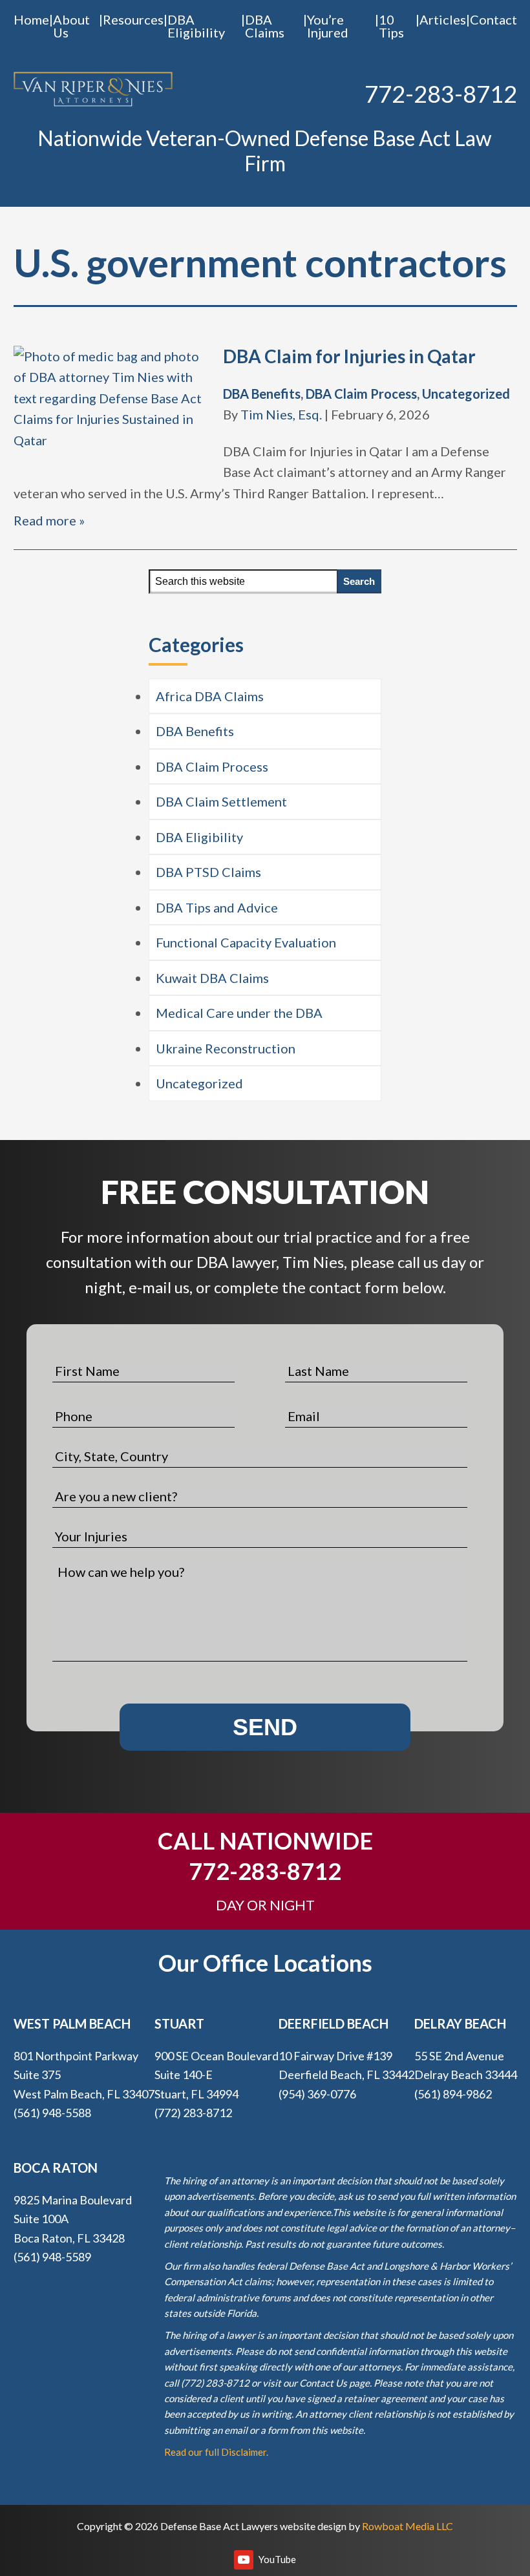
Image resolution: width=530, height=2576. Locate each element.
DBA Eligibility (199, 837)
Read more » (49, 520)
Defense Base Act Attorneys (93, 90)
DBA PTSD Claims (208, 872)
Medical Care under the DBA (239, 1013)
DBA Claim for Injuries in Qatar (349, 356)
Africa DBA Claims (210, 696)
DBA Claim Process (361, 394)
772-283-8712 (441, 94)
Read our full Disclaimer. (216, 2452)
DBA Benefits (262, 394)
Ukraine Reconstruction (226, 1048)
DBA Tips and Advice (217, 907)
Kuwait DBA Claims (212, 978)
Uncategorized (466, 394)
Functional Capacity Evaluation (246, 942)
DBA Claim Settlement (221, 801)
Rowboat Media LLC (408, 2526)
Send (265, 1727)
